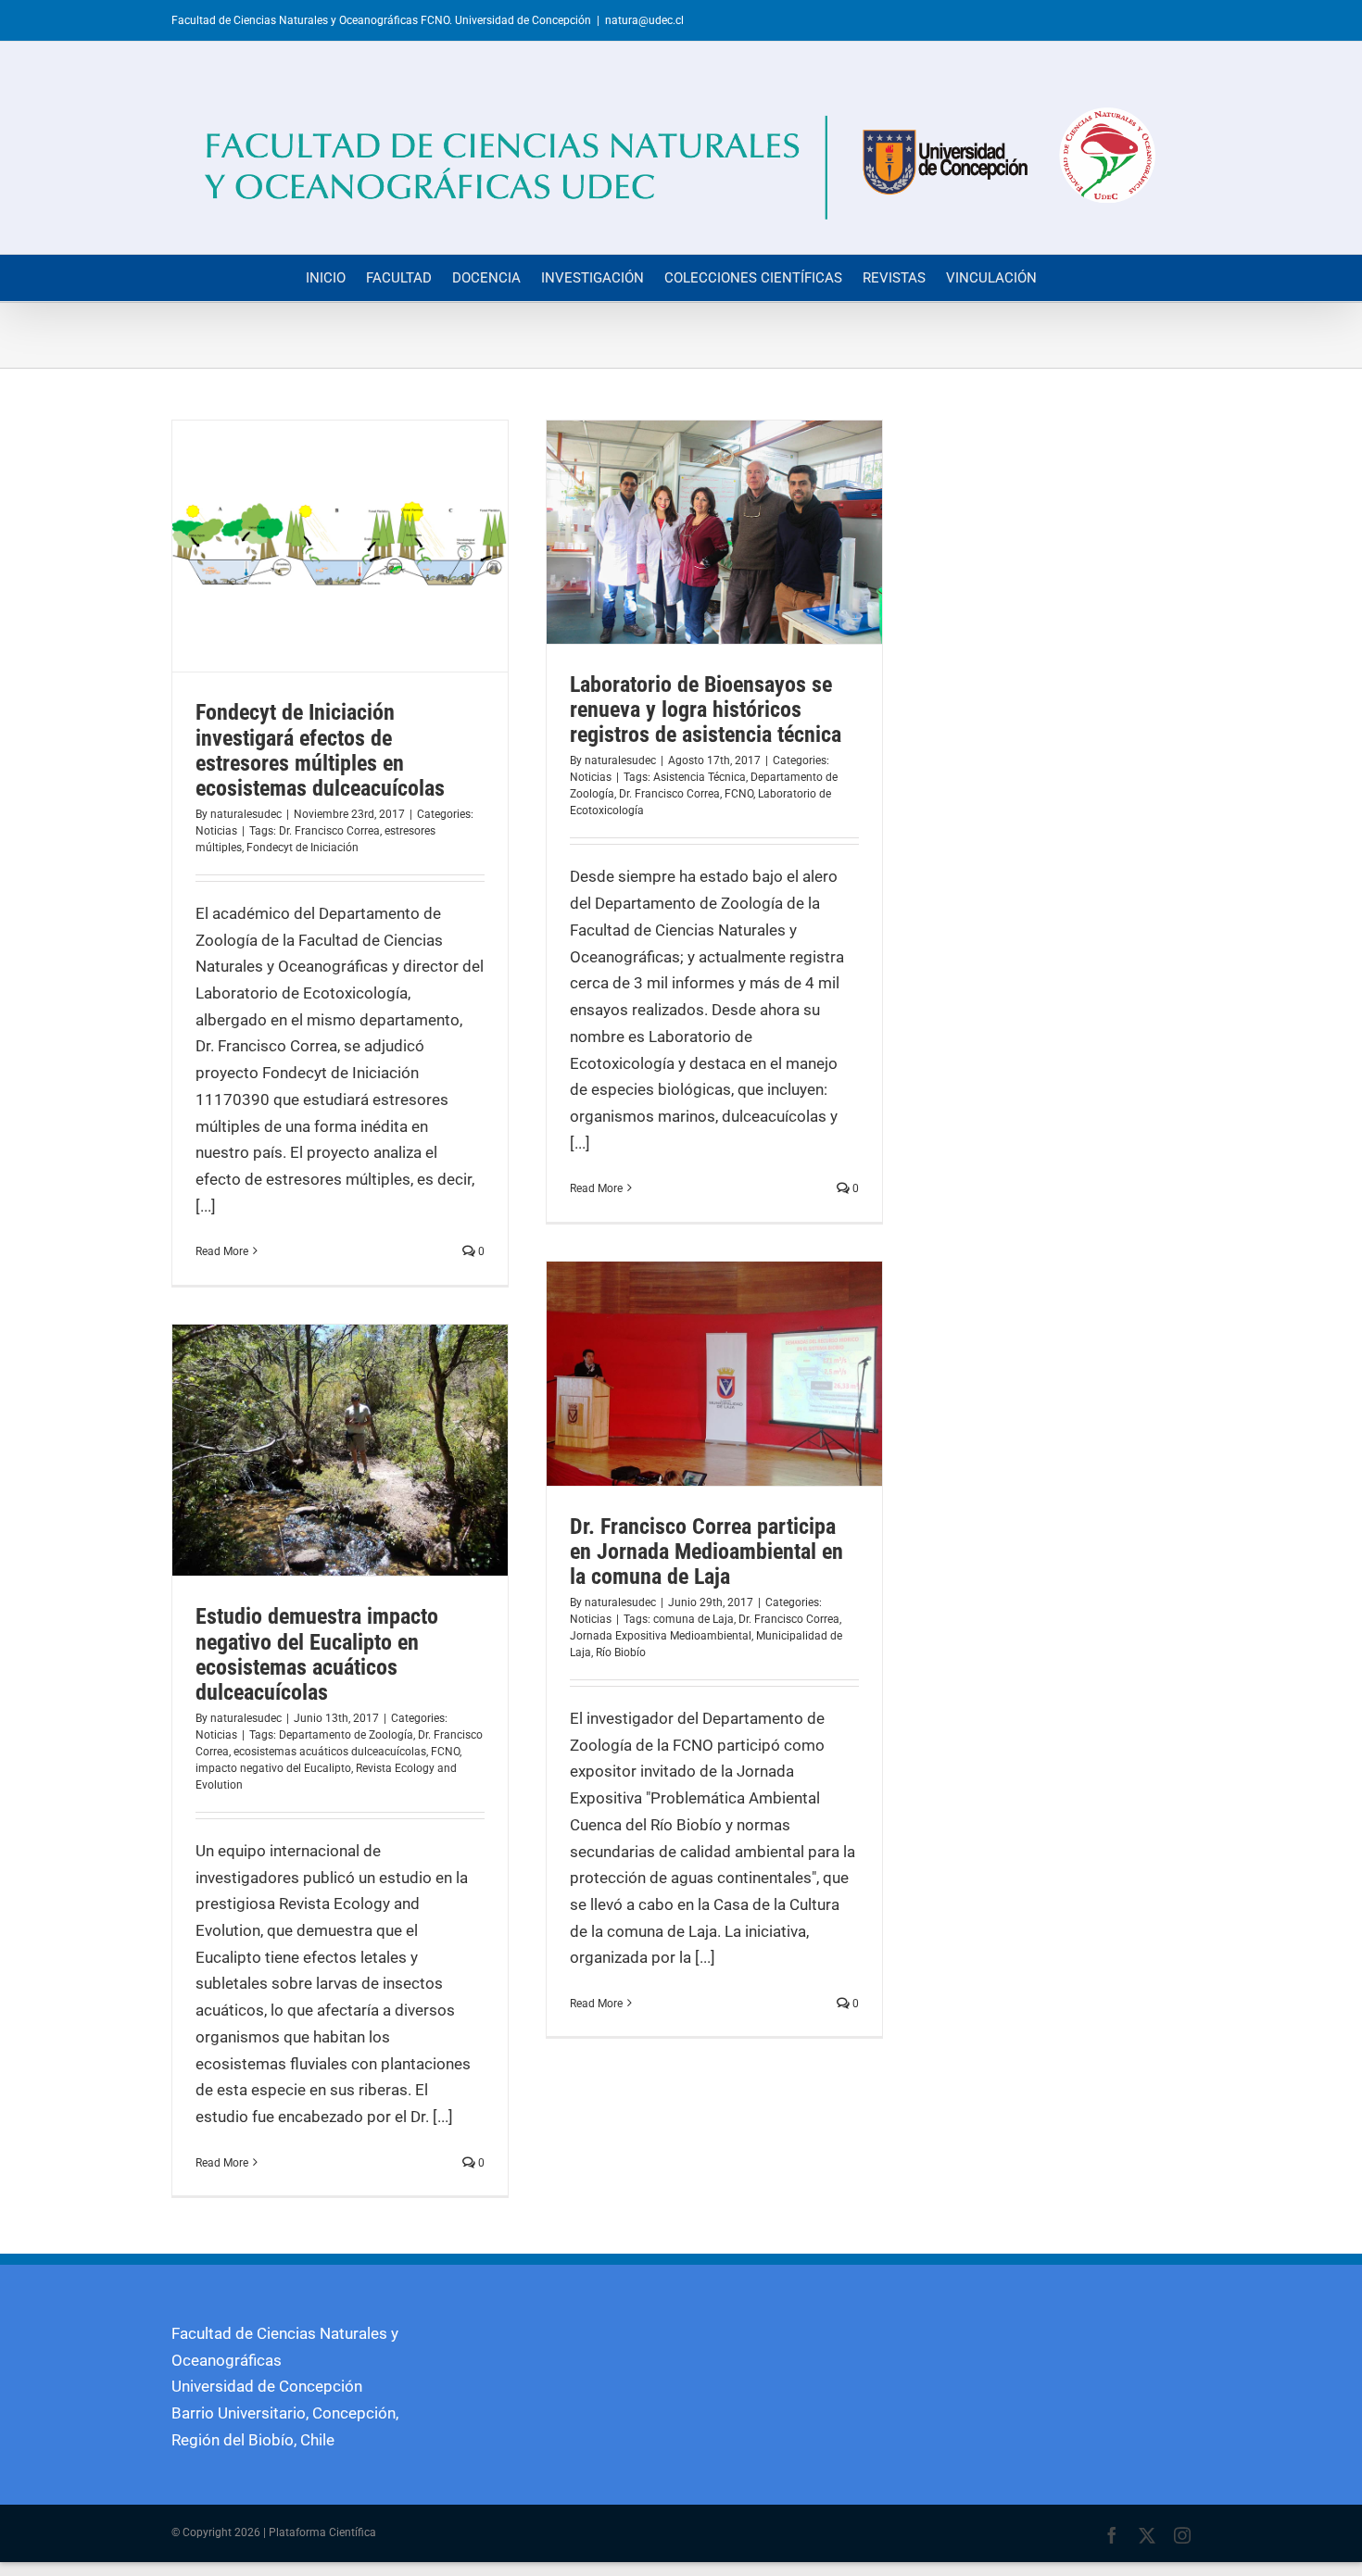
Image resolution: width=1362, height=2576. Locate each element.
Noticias (216, 831)
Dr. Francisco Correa (329, 831)
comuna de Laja (694, 1619)
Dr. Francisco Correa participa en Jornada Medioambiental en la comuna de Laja (706, 1552)
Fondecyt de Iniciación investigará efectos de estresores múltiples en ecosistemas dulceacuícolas (320, 750)
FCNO (739, 794)
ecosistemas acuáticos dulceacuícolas (330, 1752)
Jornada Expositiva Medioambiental (661, 1636)
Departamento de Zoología (346, 1735)
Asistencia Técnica (700, 777)
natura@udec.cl (644, 20)
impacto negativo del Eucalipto (273, 1768)
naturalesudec (246, 814)
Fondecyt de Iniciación (303, 848)
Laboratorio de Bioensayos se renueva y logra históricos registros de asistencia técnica (706, 710)
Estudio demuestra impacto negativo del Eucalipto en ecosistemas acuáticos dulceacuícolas (317, 1654)
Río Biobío (621, 1652)
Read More (222, 1251)
